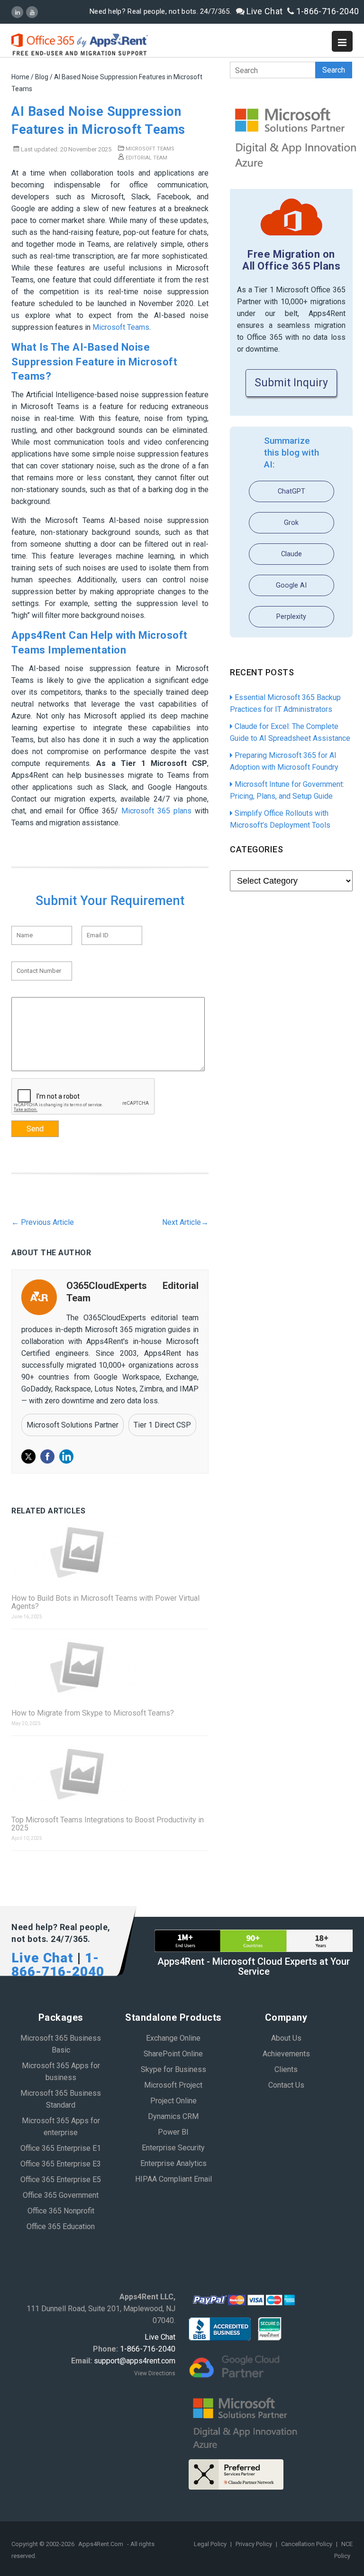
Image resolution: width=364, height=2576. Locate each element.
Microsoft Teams (150, 149)
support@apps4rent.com (135, 2361)
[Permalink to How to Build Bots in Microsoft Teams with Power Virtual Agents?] (110, 1552)
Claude (291, 554)
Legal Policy (211, 2544)
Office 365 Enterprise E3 (61, 2164)
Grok (291, 523)
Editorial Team (146, 158)
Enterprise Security (173, 2148)
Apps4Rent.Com (101, 2544)
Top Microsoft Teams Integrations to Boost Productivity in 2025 (108, 1824)
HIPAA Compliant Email (173, 2179)
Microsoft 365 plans (156, 811)
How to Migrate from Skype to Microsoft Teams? (93, 1713)
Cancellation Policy (307, 2544)
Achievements (286, 2054)
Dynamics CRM (173, 2116)
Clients (286, 2069)
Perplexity (291, 617)
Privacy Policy (255, 2544)
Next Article (185, 1222)
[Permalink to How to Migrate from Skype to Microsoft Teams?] (110, 1667)
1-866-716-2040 (327, 11)
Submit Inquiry (291, 383)
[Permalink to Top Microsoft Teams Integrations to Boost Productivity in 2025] (110, 1774)
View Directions (155, 2373)
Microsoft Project (173, 2085)
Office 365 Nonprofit (61, 2211)
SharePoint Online (173, 2054)
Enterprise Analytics (173, 2163)
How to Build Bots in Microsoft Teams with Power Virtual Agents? (105, 1602)
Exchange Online (173, 2038)
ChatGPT (291, 491)
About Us (286, 2038)
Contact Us (286, 2085)
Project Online (173, 2101)
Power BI (173, 2132)
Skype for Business (173, 2069)
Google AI (291, 585)
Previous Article (43, 1222)
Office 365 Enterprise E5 (61, 2179)
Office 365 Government (61, 2195)
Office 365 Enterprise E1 (61, 2148)
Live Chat (264, 11)
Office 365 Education (61, 2226)
